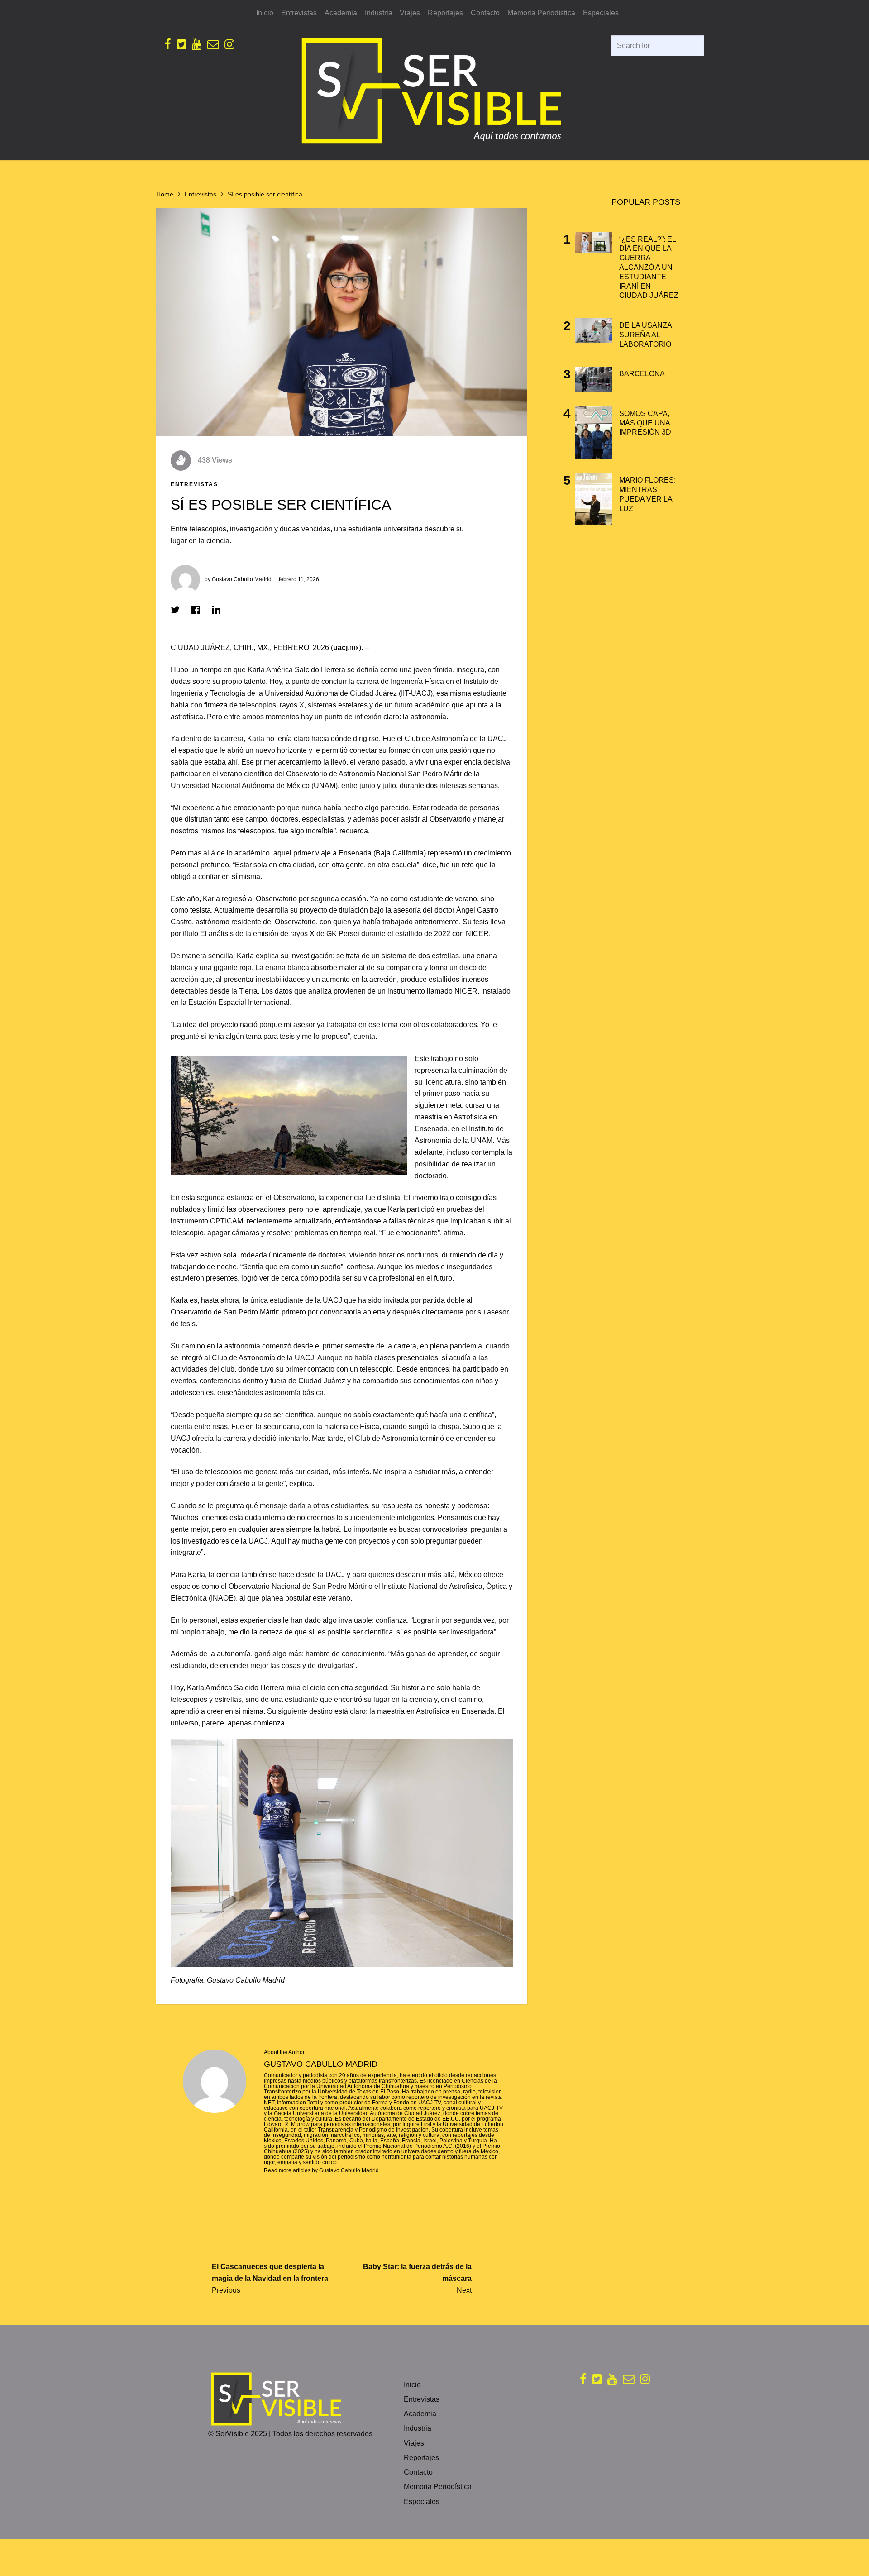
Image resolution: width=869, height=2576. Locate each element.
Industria (379, 13)
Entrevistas (299, 13)
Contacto (485, 13)
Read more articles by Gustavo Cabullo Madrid (321, 2170)
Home (165, 194)
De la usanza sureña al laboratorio (645, 335)
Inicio (265, 13)
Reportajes (445, 13)
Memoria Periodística (541, 13)
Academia (341, 13)
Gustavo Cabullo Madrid (242, 579)
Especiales (601, 13)
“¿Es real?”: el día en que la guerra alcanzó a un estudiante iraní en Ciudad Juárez (649, 268)
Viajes (410, 13)
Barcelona (642, 374)
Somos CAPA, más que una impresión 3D (645, 423)
